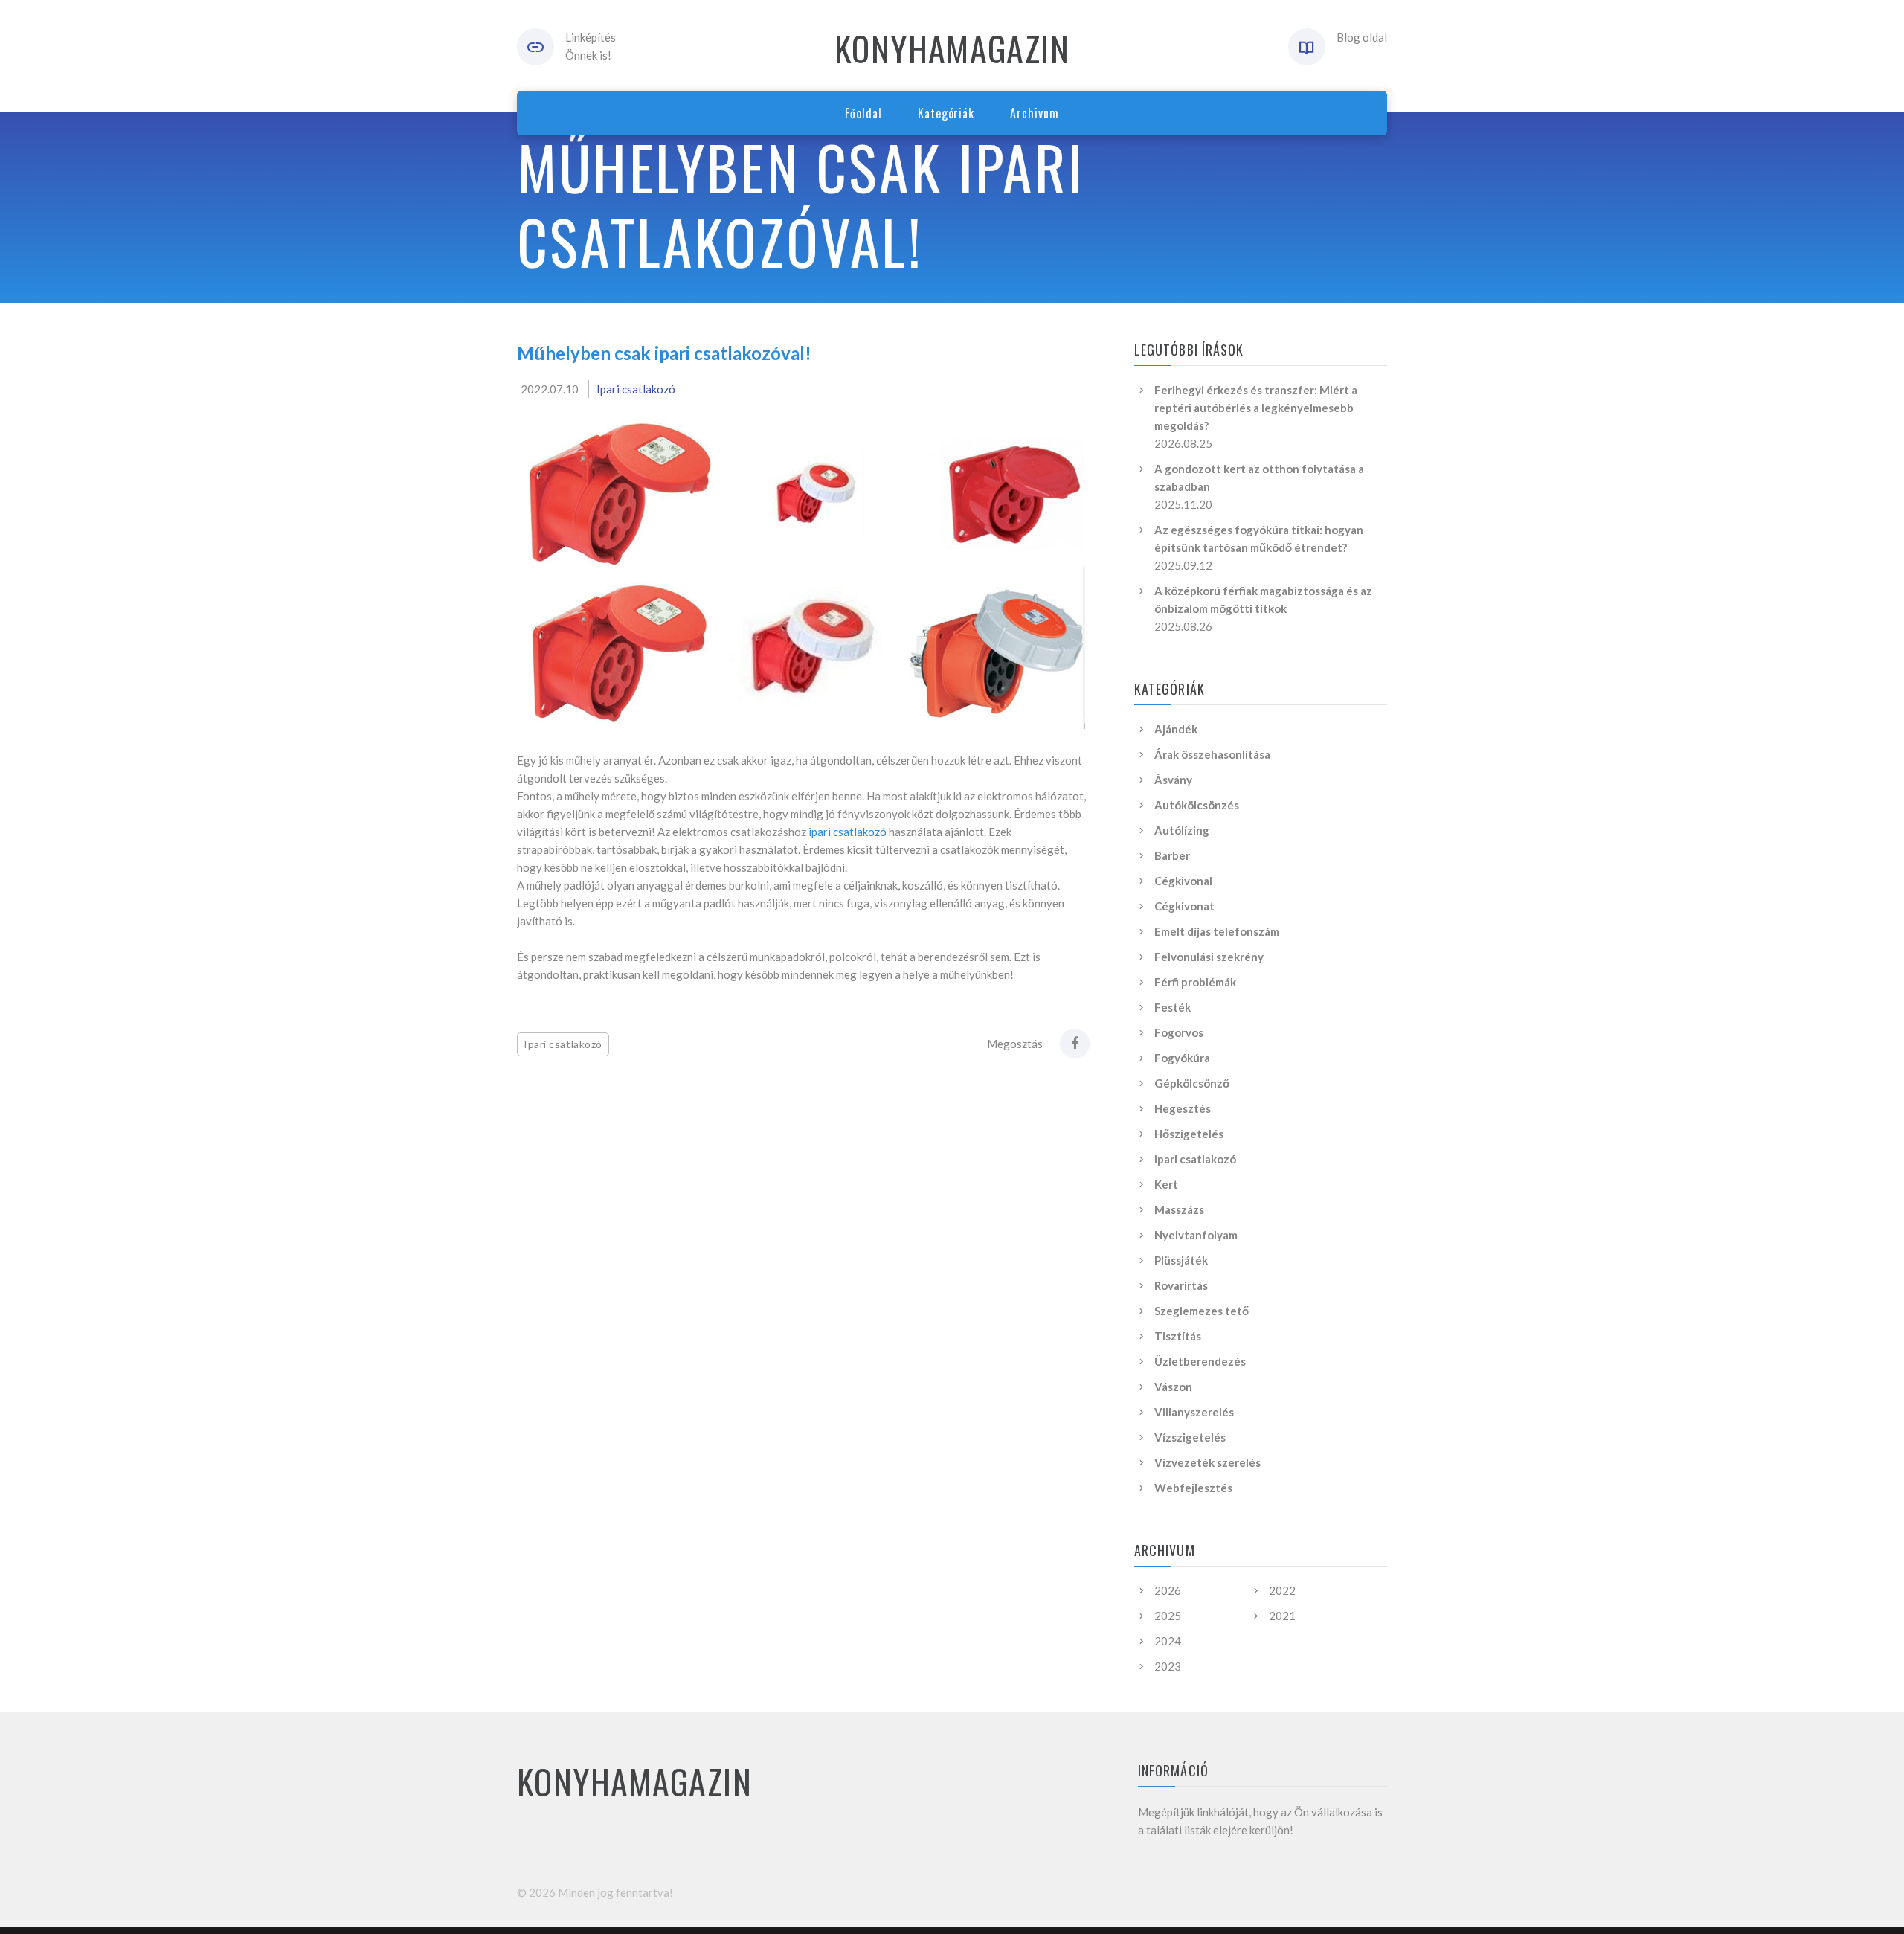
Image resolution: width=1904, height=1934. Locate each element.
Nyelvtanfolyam (1196, 1235)
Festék (1173, 1007)
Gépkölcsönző (1192, 1083)
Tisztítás (1178, 1336)
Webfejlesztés (1193, 1488)
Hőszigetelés (1189, 1134)
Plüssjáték (1181, 1260)
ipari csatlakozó (848, 832)
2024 (1168, 1641)
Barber (1172, 855)
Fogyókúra (1182, 1058)
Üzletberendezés (1200, 1361)
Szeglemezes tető (1202, 1311)
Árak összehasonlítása (1212, 754)
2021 (1282, 1616)
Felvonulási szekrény (1209, 957)
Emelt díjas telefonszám (1217, 931)
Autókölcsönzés (1197, 805)
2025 (1168, 1616)
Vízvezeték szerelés (1207, 1462)
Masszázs (1179, 1209)
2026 (1168, 1590)
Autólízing (1182, 830)
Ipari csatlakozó (636, 389)
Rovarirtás (1181, 1285)
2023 (1168, 1666)
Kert (1166, 1184)
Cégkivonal (1183, 881)
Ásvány (1173, 780)
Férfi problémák (1195, 982)
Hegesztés (1183, 1108)
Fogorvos (1179, 1032)
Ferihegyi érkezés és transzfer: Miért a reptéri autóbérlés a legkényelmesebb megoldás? (1256, 408)
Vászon (1173, 1387)
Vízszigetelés (1190, 1437)
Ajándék (1176, 729)
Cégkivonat (1184, 906)
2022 (1282, 1590)
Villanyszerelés (1194, 1412)
